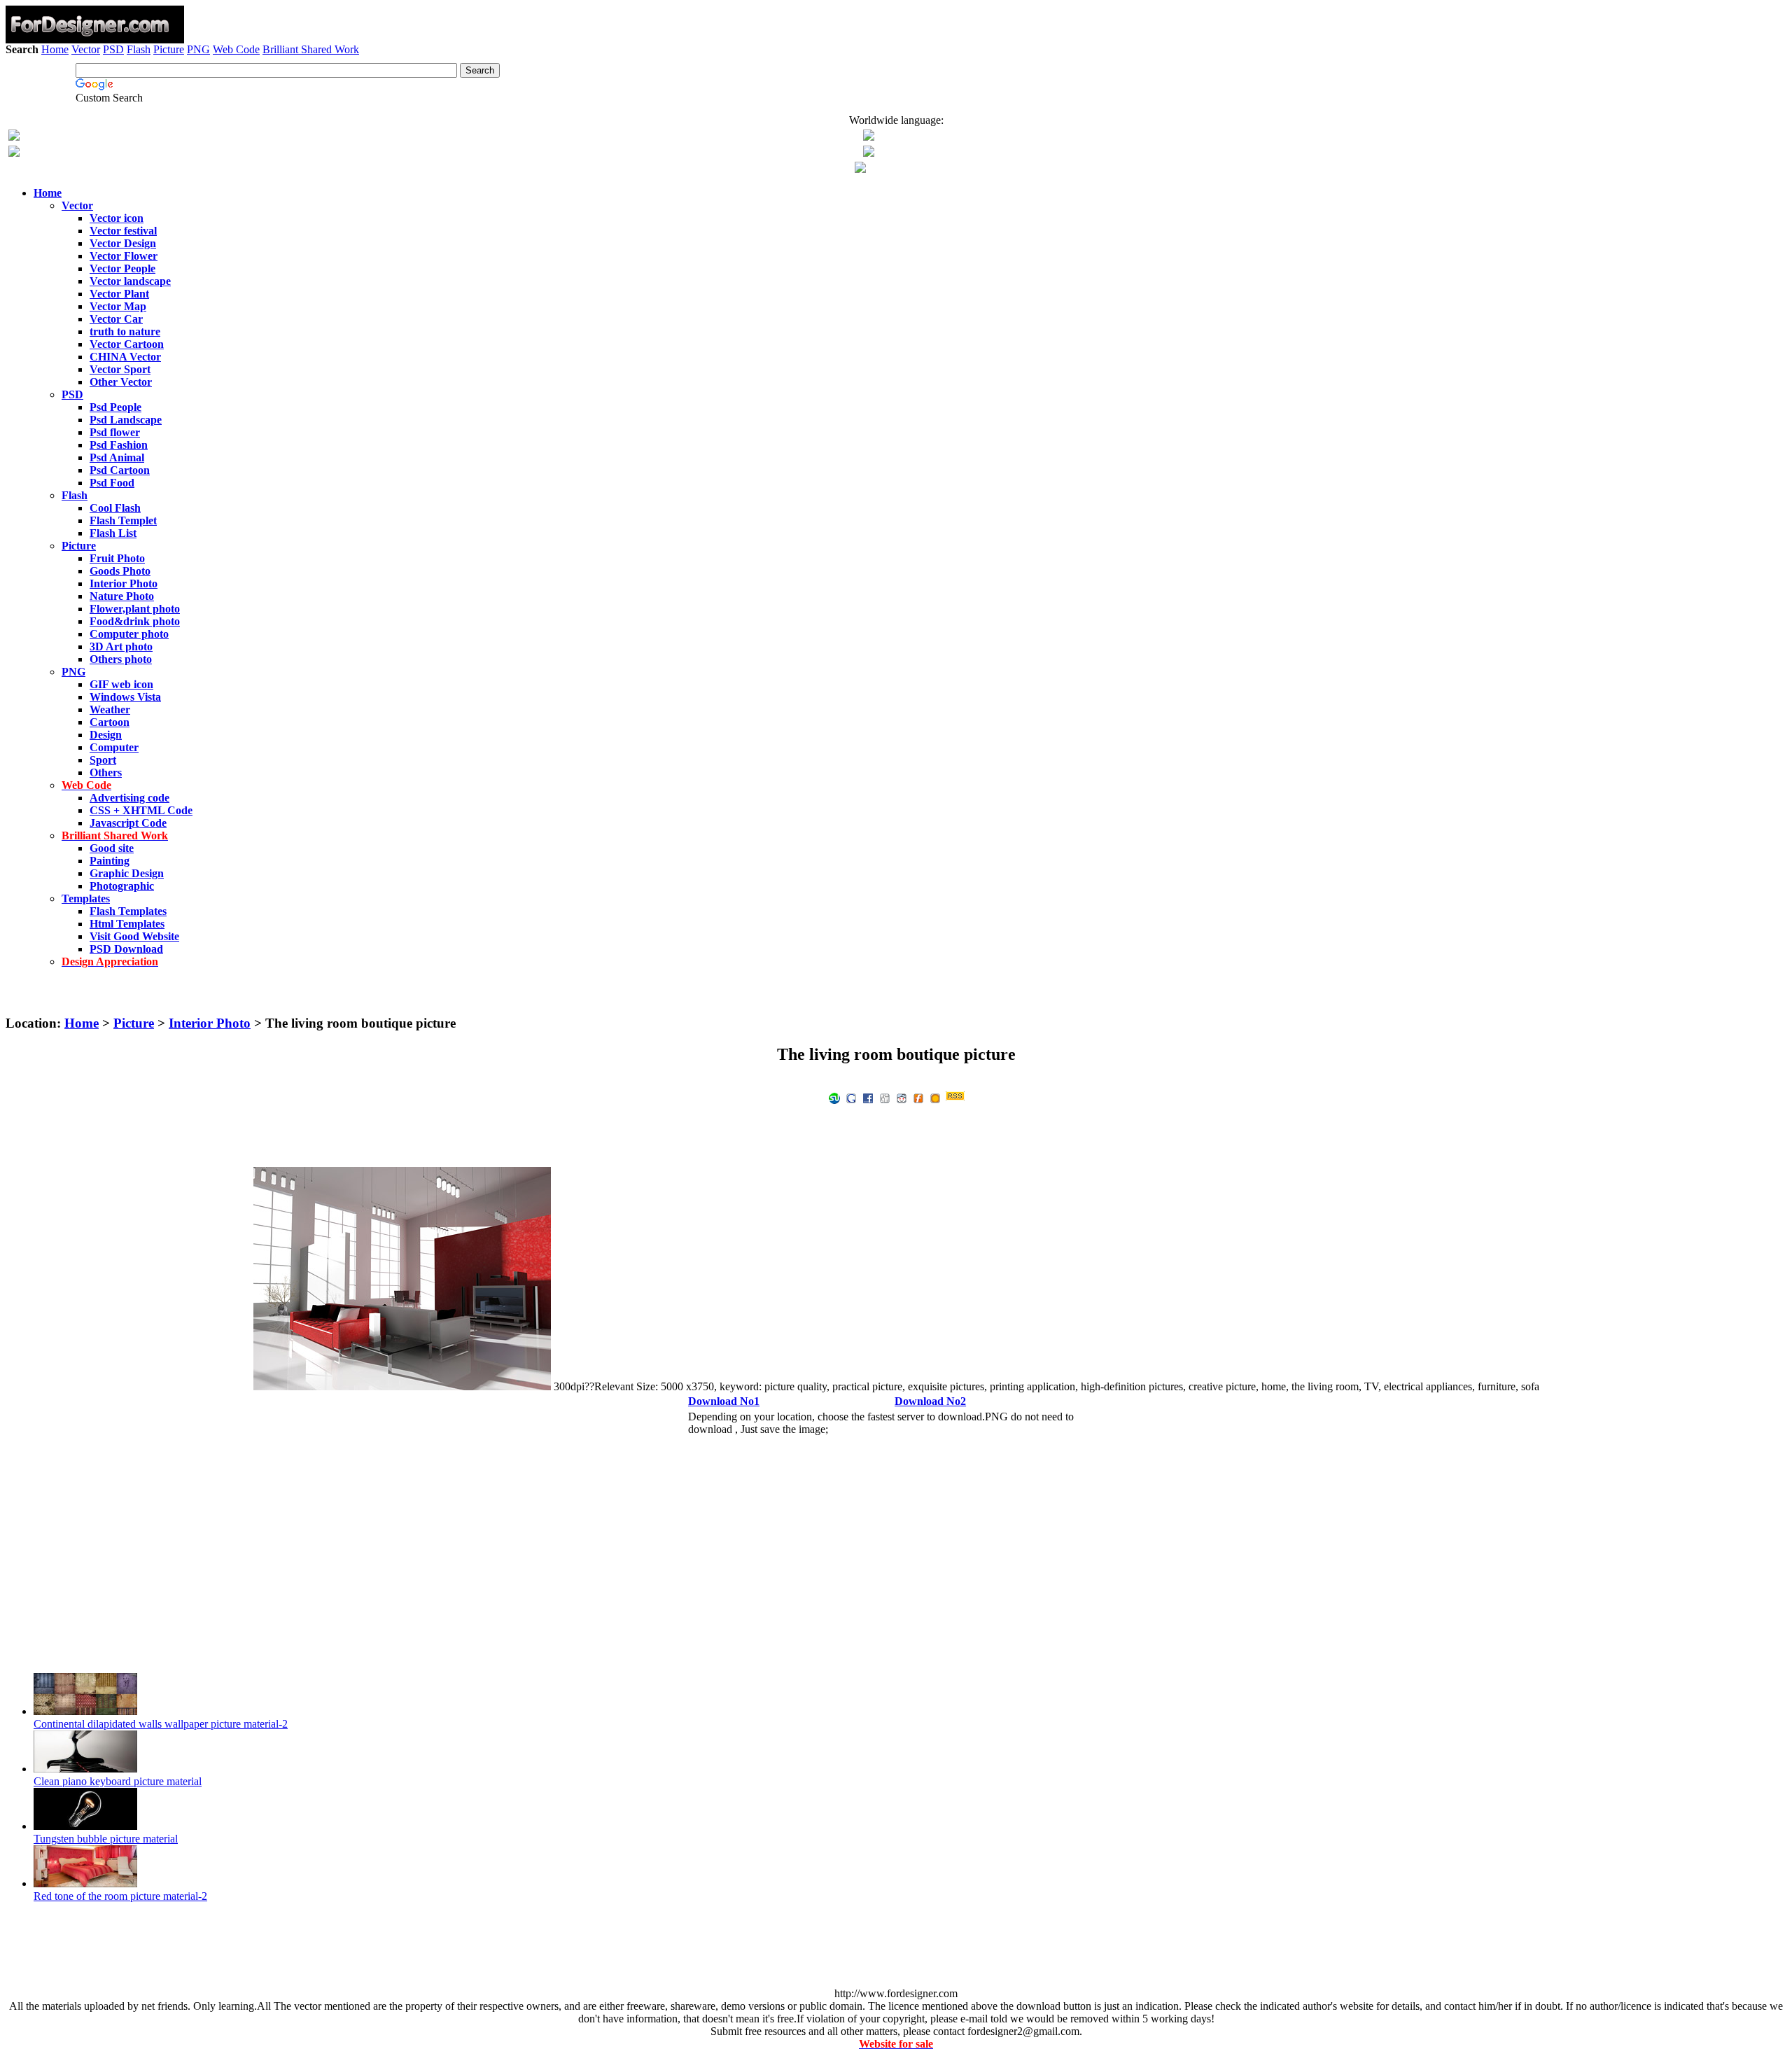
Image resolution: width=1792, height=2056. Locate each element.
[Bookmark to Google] (851, 1097)
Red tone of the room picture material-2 (120, 1896)
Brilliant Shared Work (311, 49)
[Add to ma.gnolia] (935, 1097)
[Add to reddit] (902, 1097)
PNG (198, 49)
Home (55, 49)
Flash (139, 49)
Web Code (236, 49)
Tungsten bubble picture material (106, 1839)
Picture (169, 49)
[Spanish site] (869, 137)
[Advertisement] (896, 96)
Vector (86, 49)
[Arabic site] (860, 169)
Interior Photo (210, 1023)
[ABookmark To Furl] (918, 1097)
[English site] (14, 137)
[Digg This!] (885, 1097)
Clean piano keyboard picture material (118, 1781)
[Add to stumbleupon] (834, 1097)
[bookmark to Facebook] (868, 1097)
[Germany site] (869, 153)
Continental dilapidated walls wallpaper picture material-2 (161, 1724)
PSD (113, 49)
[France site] (14, 153)
